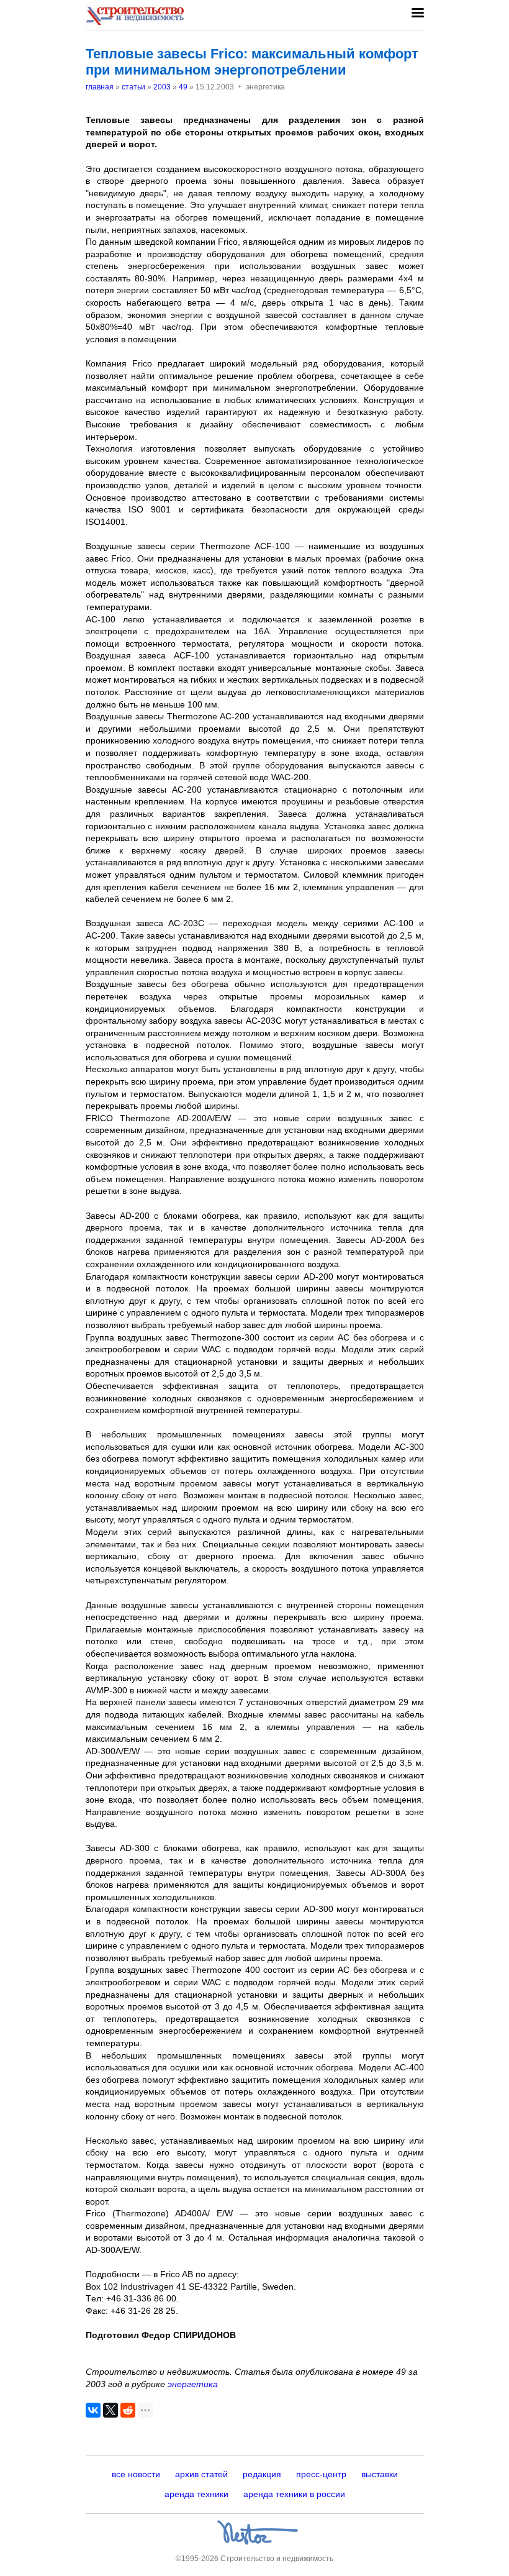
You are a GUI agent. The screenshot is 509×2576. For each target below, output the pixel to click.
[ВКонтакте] (93, 2410)
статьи (133, 87)
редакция (262, 2474)
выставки (380, 2474)
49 (183, 87)
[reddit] (128, 2410)
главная (100, 87)
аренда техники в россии (294, 2494)
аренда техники (196, 2494)
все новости (136, 2474)
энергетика (193, 2384)
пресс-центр (321, 2474)
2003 (162, 87)
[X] (110, 2410)
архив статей (201, 2474)
